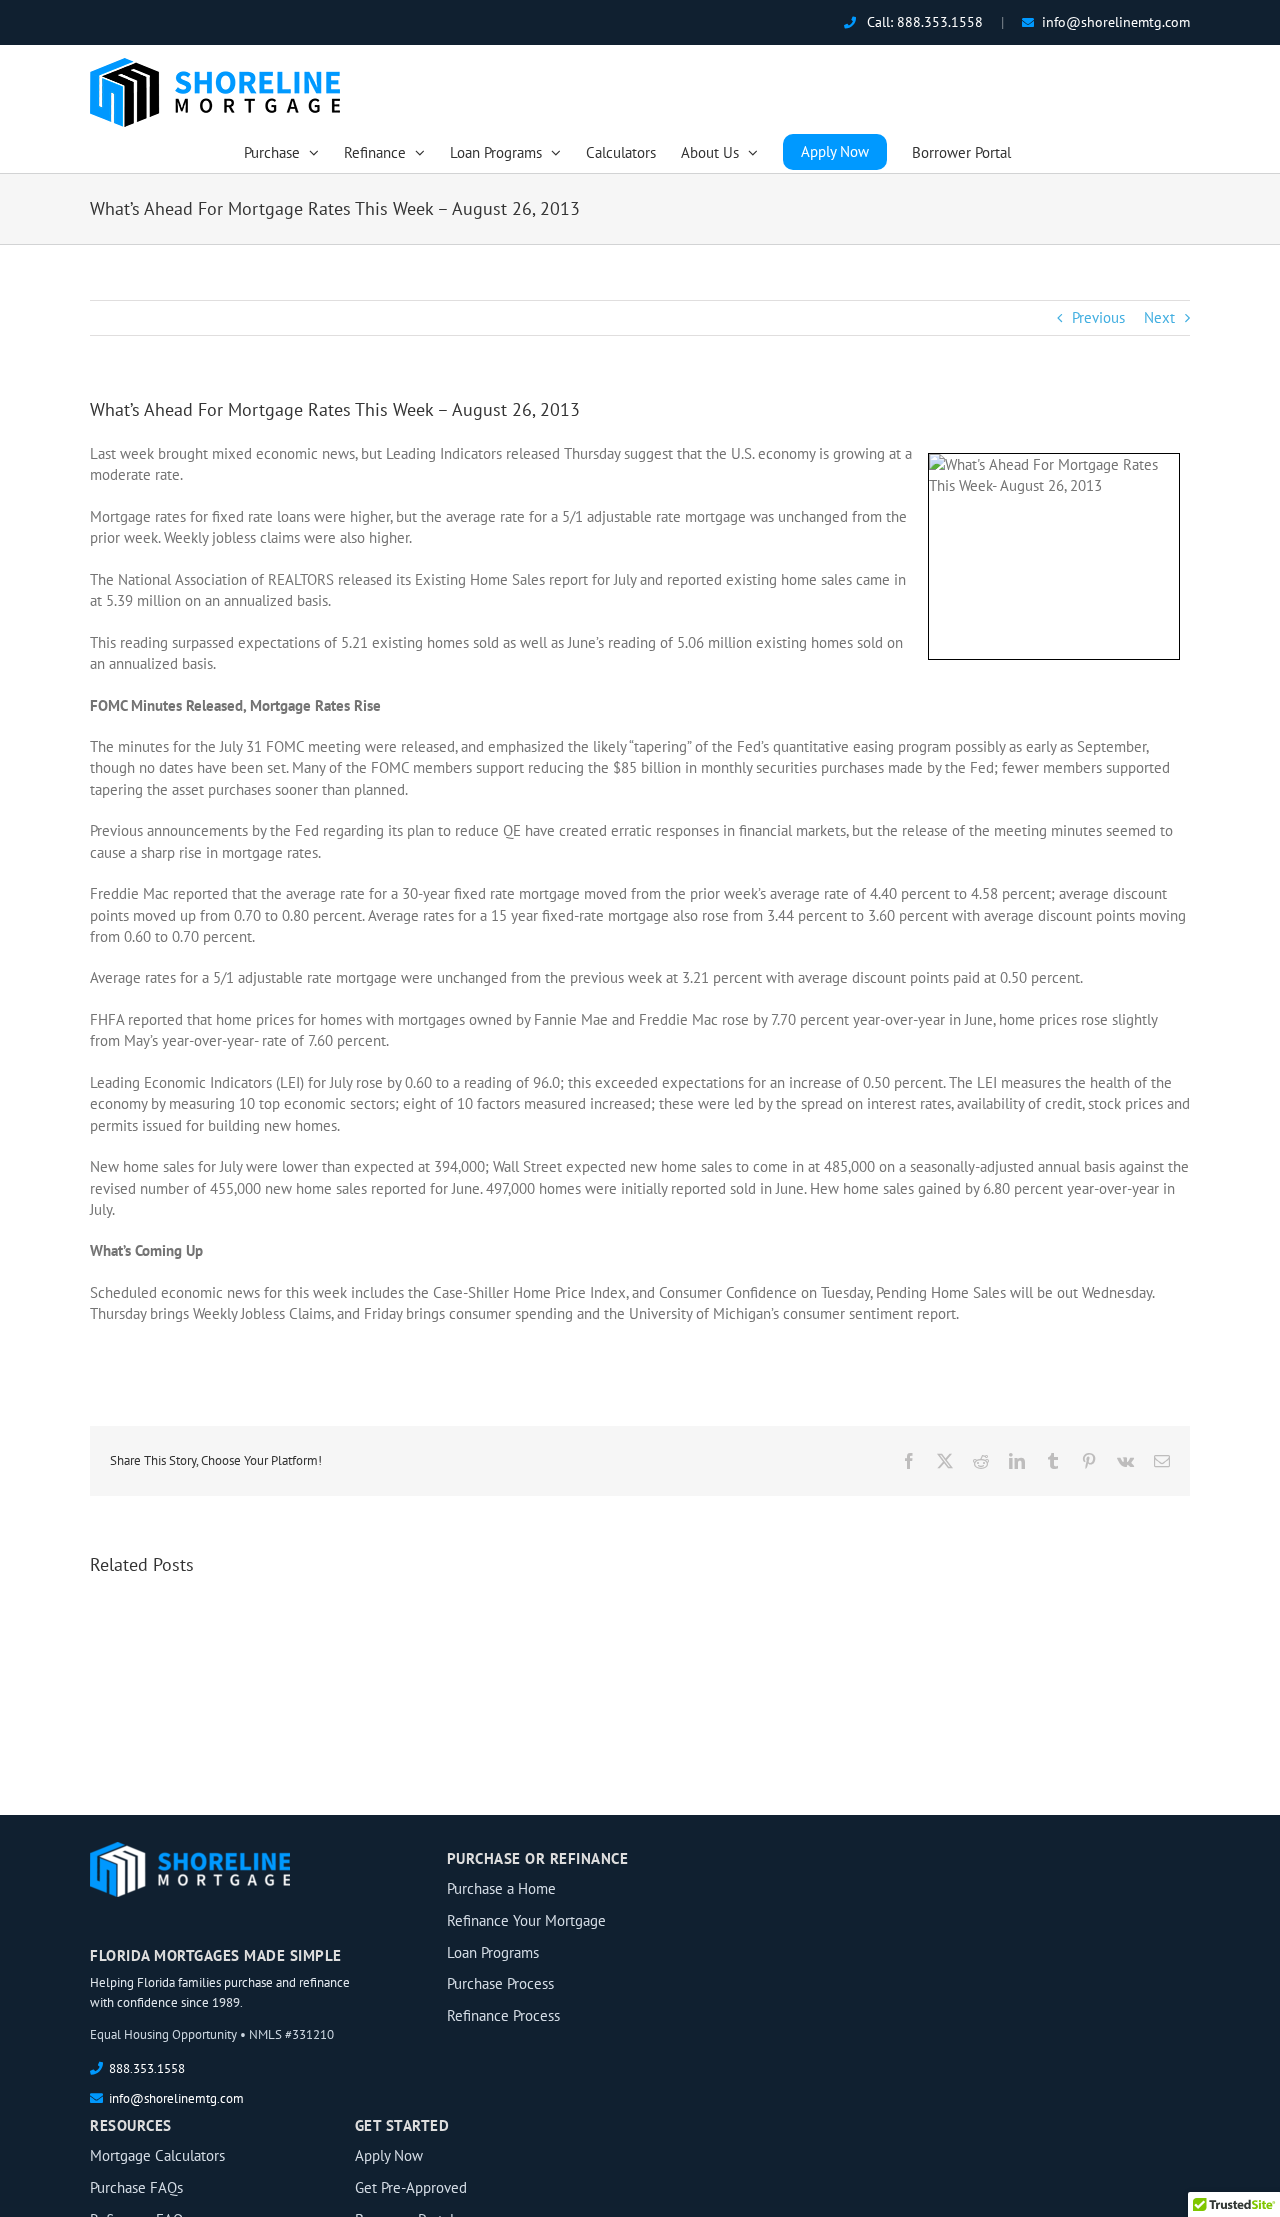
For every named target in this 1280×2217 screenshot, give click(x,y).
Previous (1098, 317)
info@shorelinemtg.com (1116, 22)
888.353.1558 (940, 22)
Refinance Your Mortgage (526, 1920)
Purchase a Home (501, 1888)
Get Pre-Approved (411, 2187)
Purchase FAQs (136, 2187)
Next (1159, 317)
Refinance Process (503, 2015)
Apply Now (389, 2155)
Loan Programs (493, 1952)
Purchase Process (500, 1983)
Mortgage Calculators (157, 2155)
